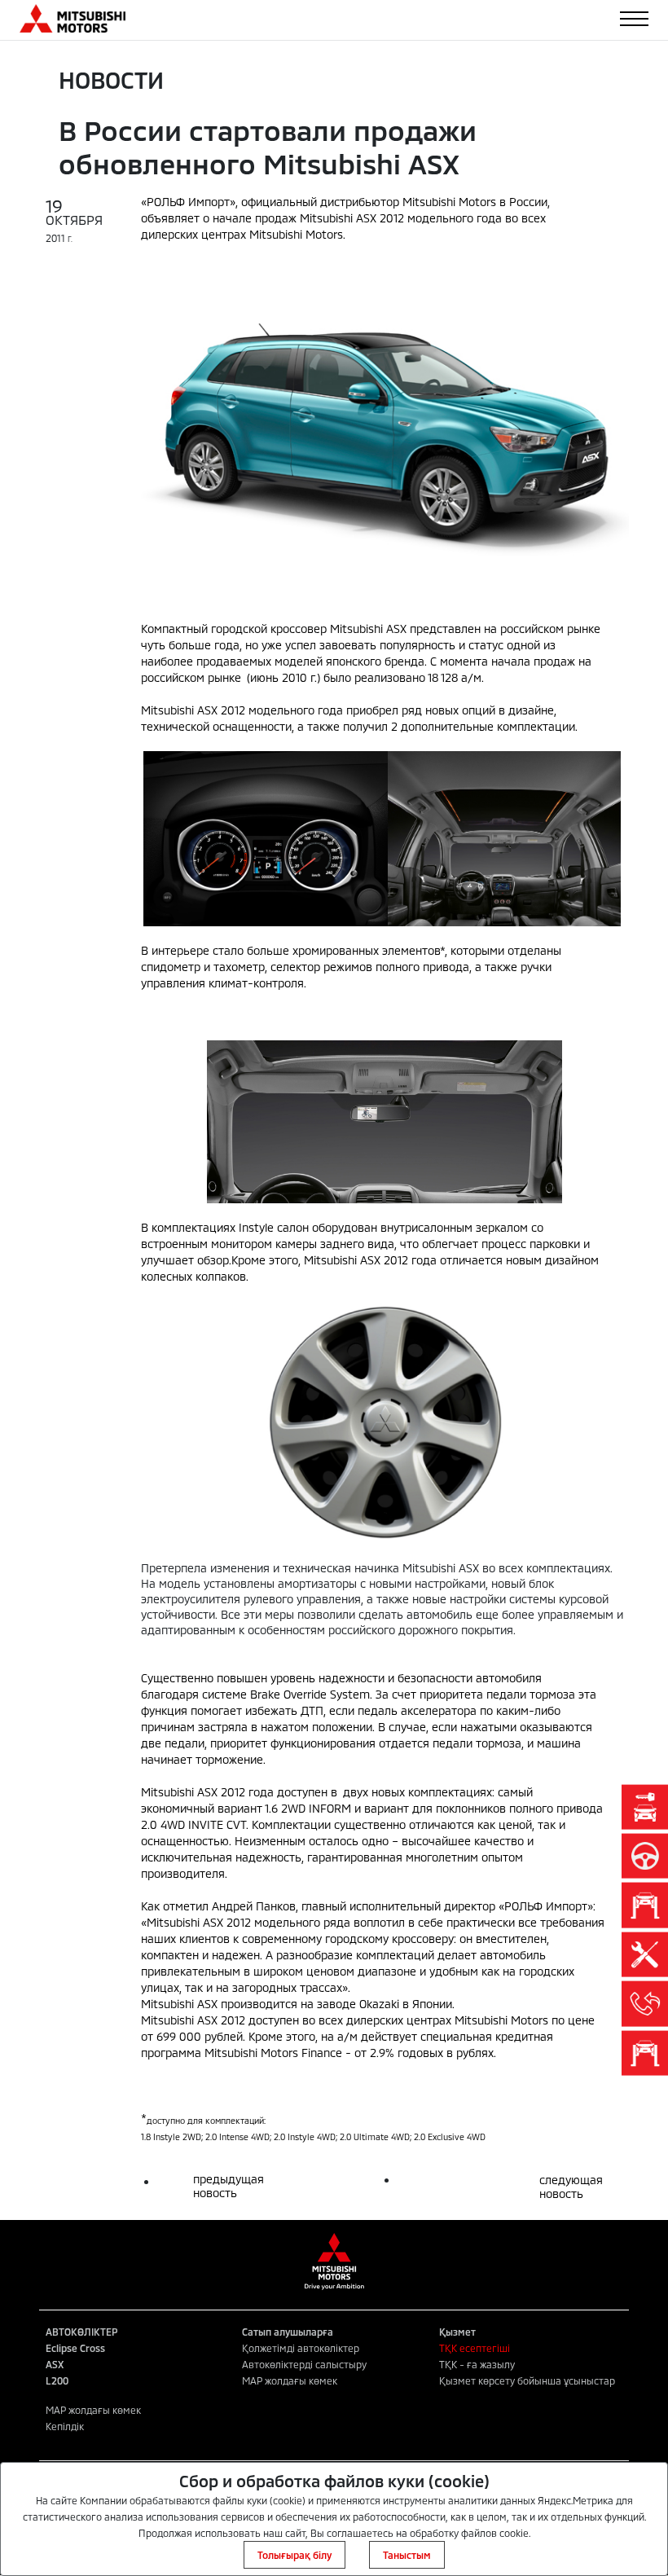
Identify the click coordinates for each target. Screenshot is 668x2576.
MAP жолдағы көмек (290, 2380)
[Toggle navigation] (634, 19)
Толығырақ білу (294, 2555)
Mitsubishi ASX (179, 1792)
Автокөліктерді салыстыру (304, 2364)
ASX (55, 2364)
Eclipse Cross (75, 2348)
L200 (57, 2380)
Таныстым (407, 2555)
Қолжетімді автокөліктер (301, 2348)
